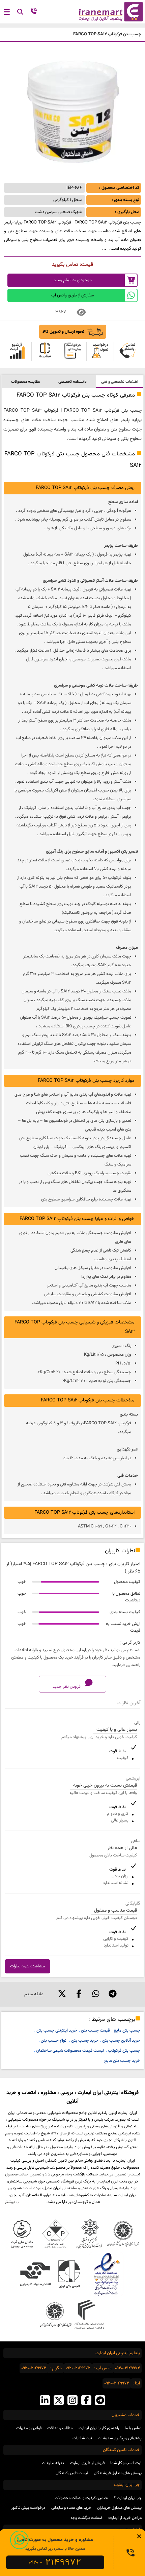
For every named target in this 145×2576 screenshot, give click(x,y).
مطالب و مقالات (60, 2428)
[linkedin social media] (45, 2401)
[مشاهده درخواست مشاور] (127, 352)
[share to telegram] (113, 1994)
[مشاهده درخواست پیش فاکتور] (72, 352)
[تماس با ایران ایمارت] (34, 13)
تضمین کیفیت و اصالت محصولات (81, 2498)
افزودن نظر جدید (68, 1687)
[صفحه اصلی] (109, 12)
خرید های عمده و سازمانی (71, 2508)
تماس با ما (133, 2428)
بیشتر (10, 2202)
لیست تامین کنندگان (72, 2473)
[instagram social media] (72, 2401)
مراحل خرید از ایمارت (125, 2518)
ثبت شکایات (82, 2438)
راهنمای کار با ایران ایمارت (99, 2428)
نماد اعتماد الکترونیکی (106, 2274)
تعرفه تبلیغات (53, 2463)
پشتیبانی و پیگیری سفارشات (120, 2438)
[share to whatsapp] (96, 1994)
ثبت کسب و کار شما (126, 2463)
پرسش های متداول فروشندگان (118, 2473)
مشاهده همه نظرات (27, 1966)
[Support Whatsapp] (19, 2540)
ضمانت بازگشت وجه (86, 2518)
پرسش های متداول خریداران (119, 2508)
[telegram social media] (100, 2401)
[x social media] (59, 2401)
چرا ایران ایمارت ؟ (128, 2498)
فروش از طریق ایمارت (87, 2463)
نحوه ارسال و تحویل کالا (63, 332)
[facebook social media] (86, 2401)
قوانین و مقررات (29, 2428)
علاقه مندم (34, 1994)
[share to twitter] (62, 1994)
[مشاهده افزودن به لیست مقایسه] (45, 352)
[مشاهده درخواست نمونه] (100, 352)
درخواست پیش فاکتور (28, 2508)
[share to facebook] (79, 1994)
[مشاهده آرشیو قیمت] (18, 352)
